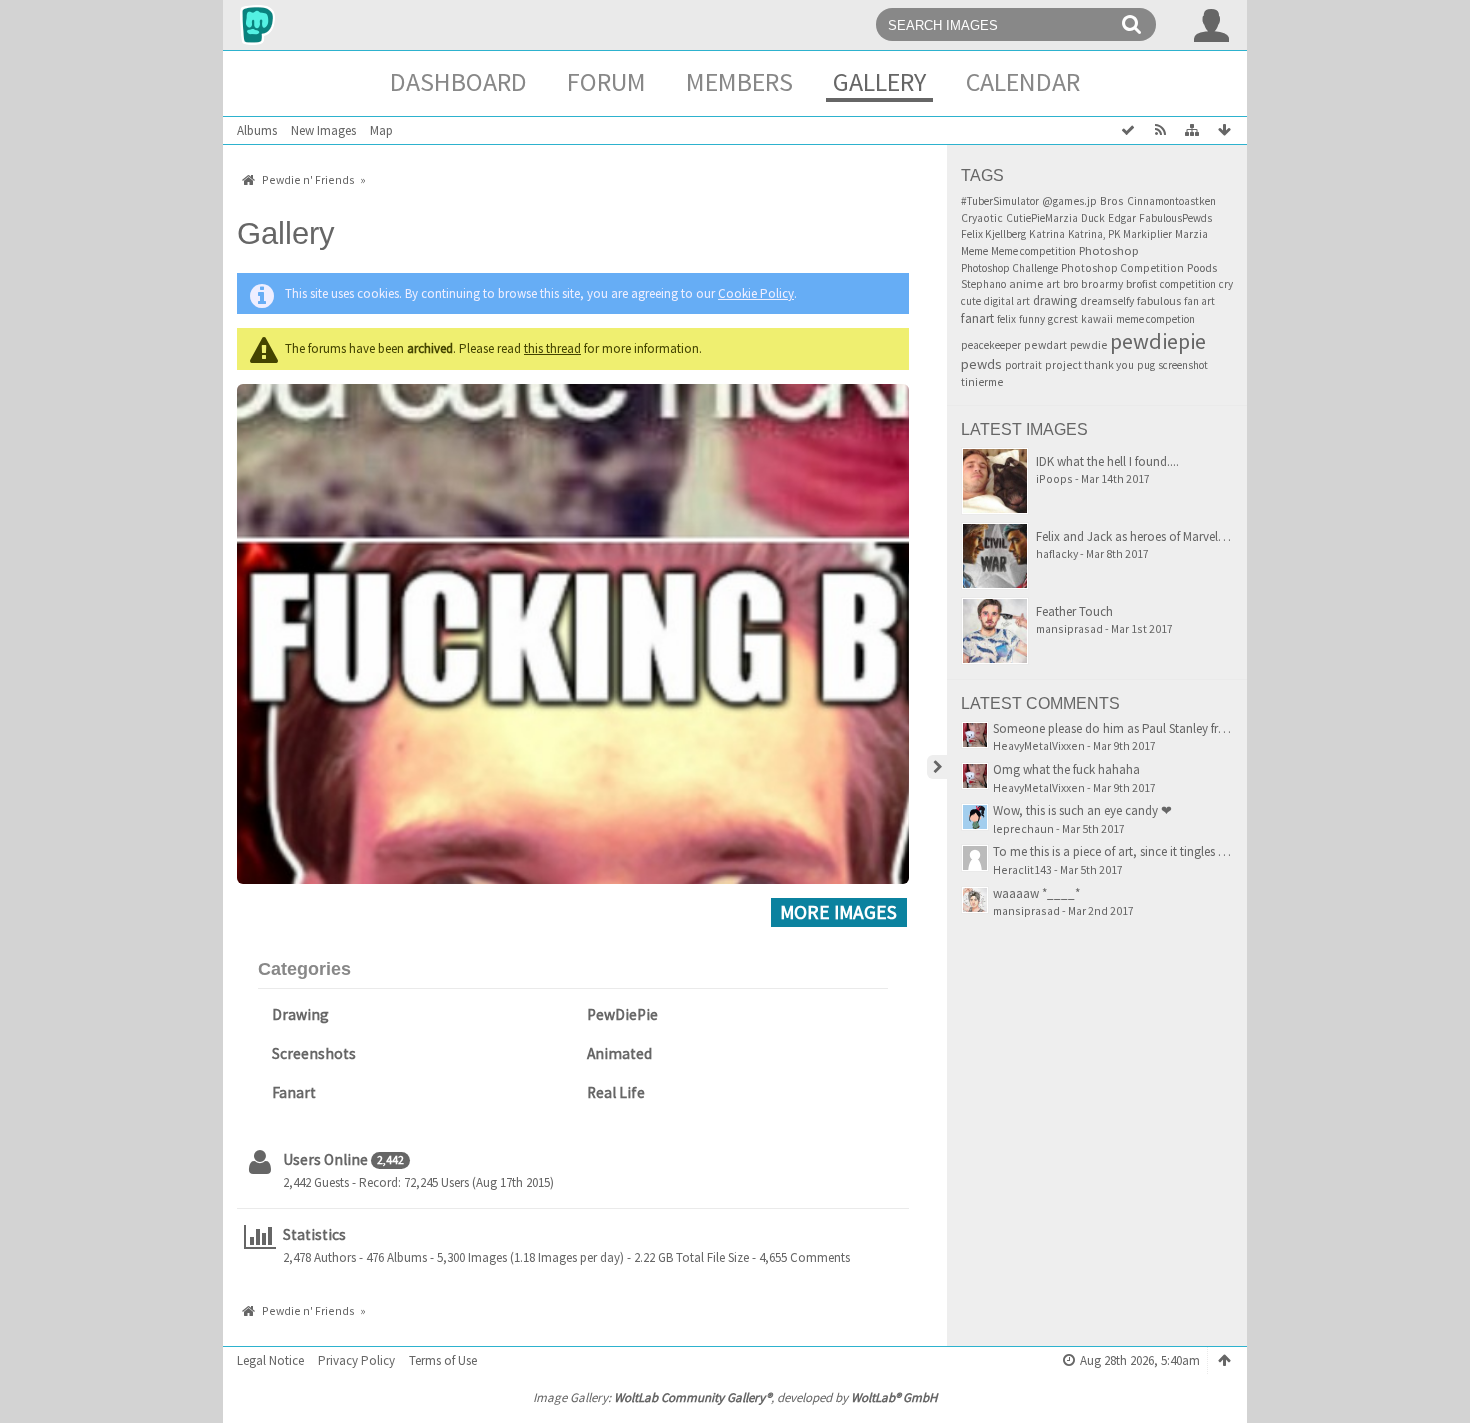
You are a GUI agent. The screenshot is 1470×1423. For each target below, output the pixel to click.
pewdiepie (1158, 341)
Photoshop (1109, 250)
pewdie (1088, 344)
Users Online (325, 1159)
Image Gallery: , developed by (735, 1397)
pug (1146, 365)
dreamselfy (1107, 301)
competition (1188, 284)
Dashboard (458, 81)
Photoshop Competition (1122, 268)
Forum (606, 81)
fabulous (1159, 300)
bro (1070, 284)
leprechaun (1023, 828)
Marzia (1191, 234)
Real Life (616, 1092)
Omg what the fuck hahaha (1066, 769)
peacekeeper (991, 345)
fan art (1199, 301)
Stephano (983, 284)
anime (1026, 283)
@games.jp (1069, 201)
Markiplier (1147, 234)
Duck (1093, 218)
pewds (981, 364)
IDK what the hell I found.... (1107, 461)
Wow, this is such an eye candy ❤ (1082, 810)
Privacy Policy (356, 1360)
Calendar (1023, 81)
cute (971, 301)
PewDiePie (622, 1014)
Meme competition (1033, 251)
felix (1006, 319)
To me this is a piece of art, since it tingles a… (1115, 851)
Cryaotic (982, 218)
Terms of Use (443, 1360)
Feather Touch (1074, 611)
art (1053, 284)
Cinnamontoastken (1171, 201)
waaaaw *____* (1036, 893)
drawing (1055, 300)
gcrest (1063, 319)
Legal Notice (270, 1360)
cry (1226, 284)
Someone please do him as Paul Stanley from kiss (1126, 728)
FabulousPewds (1175, 218)
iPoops (1054, 478)
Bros (1112, 200)
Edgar (1122, 218)
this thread (552, 348)
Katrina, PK (1094, 234)
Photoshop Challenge (1009, 268)
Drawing (300, 1014)
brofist (1141, 283)
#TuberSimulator (1000, 201)
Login (1212, 25)
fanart (977, 318)
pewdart (1045, 344)
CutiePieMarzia (1042, 218)
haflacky (1057, 553)
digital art (1007, 301)
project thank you (1089, 365)
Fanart (294, 1092)
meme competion (1155, 319)
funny (1032, 319)
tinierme (982, 382)
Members (739, 81)
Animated (619, 1053)
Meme (974, 251)
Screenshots (314, 1053)
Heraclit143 (1022, 869)
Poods (1202, 267)
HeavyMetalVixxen (1039, 745)
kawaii (1097, 319)
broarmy (1102, 284)
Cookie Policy (756, 293)
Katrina (1047, 234)
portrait (1023, 365)
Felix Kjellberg (993, 234)
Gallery (879, 81)
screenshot (1183, 365)
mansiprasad (1069, 628)
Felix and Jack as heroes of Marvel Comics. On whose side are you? (1216, 536)
